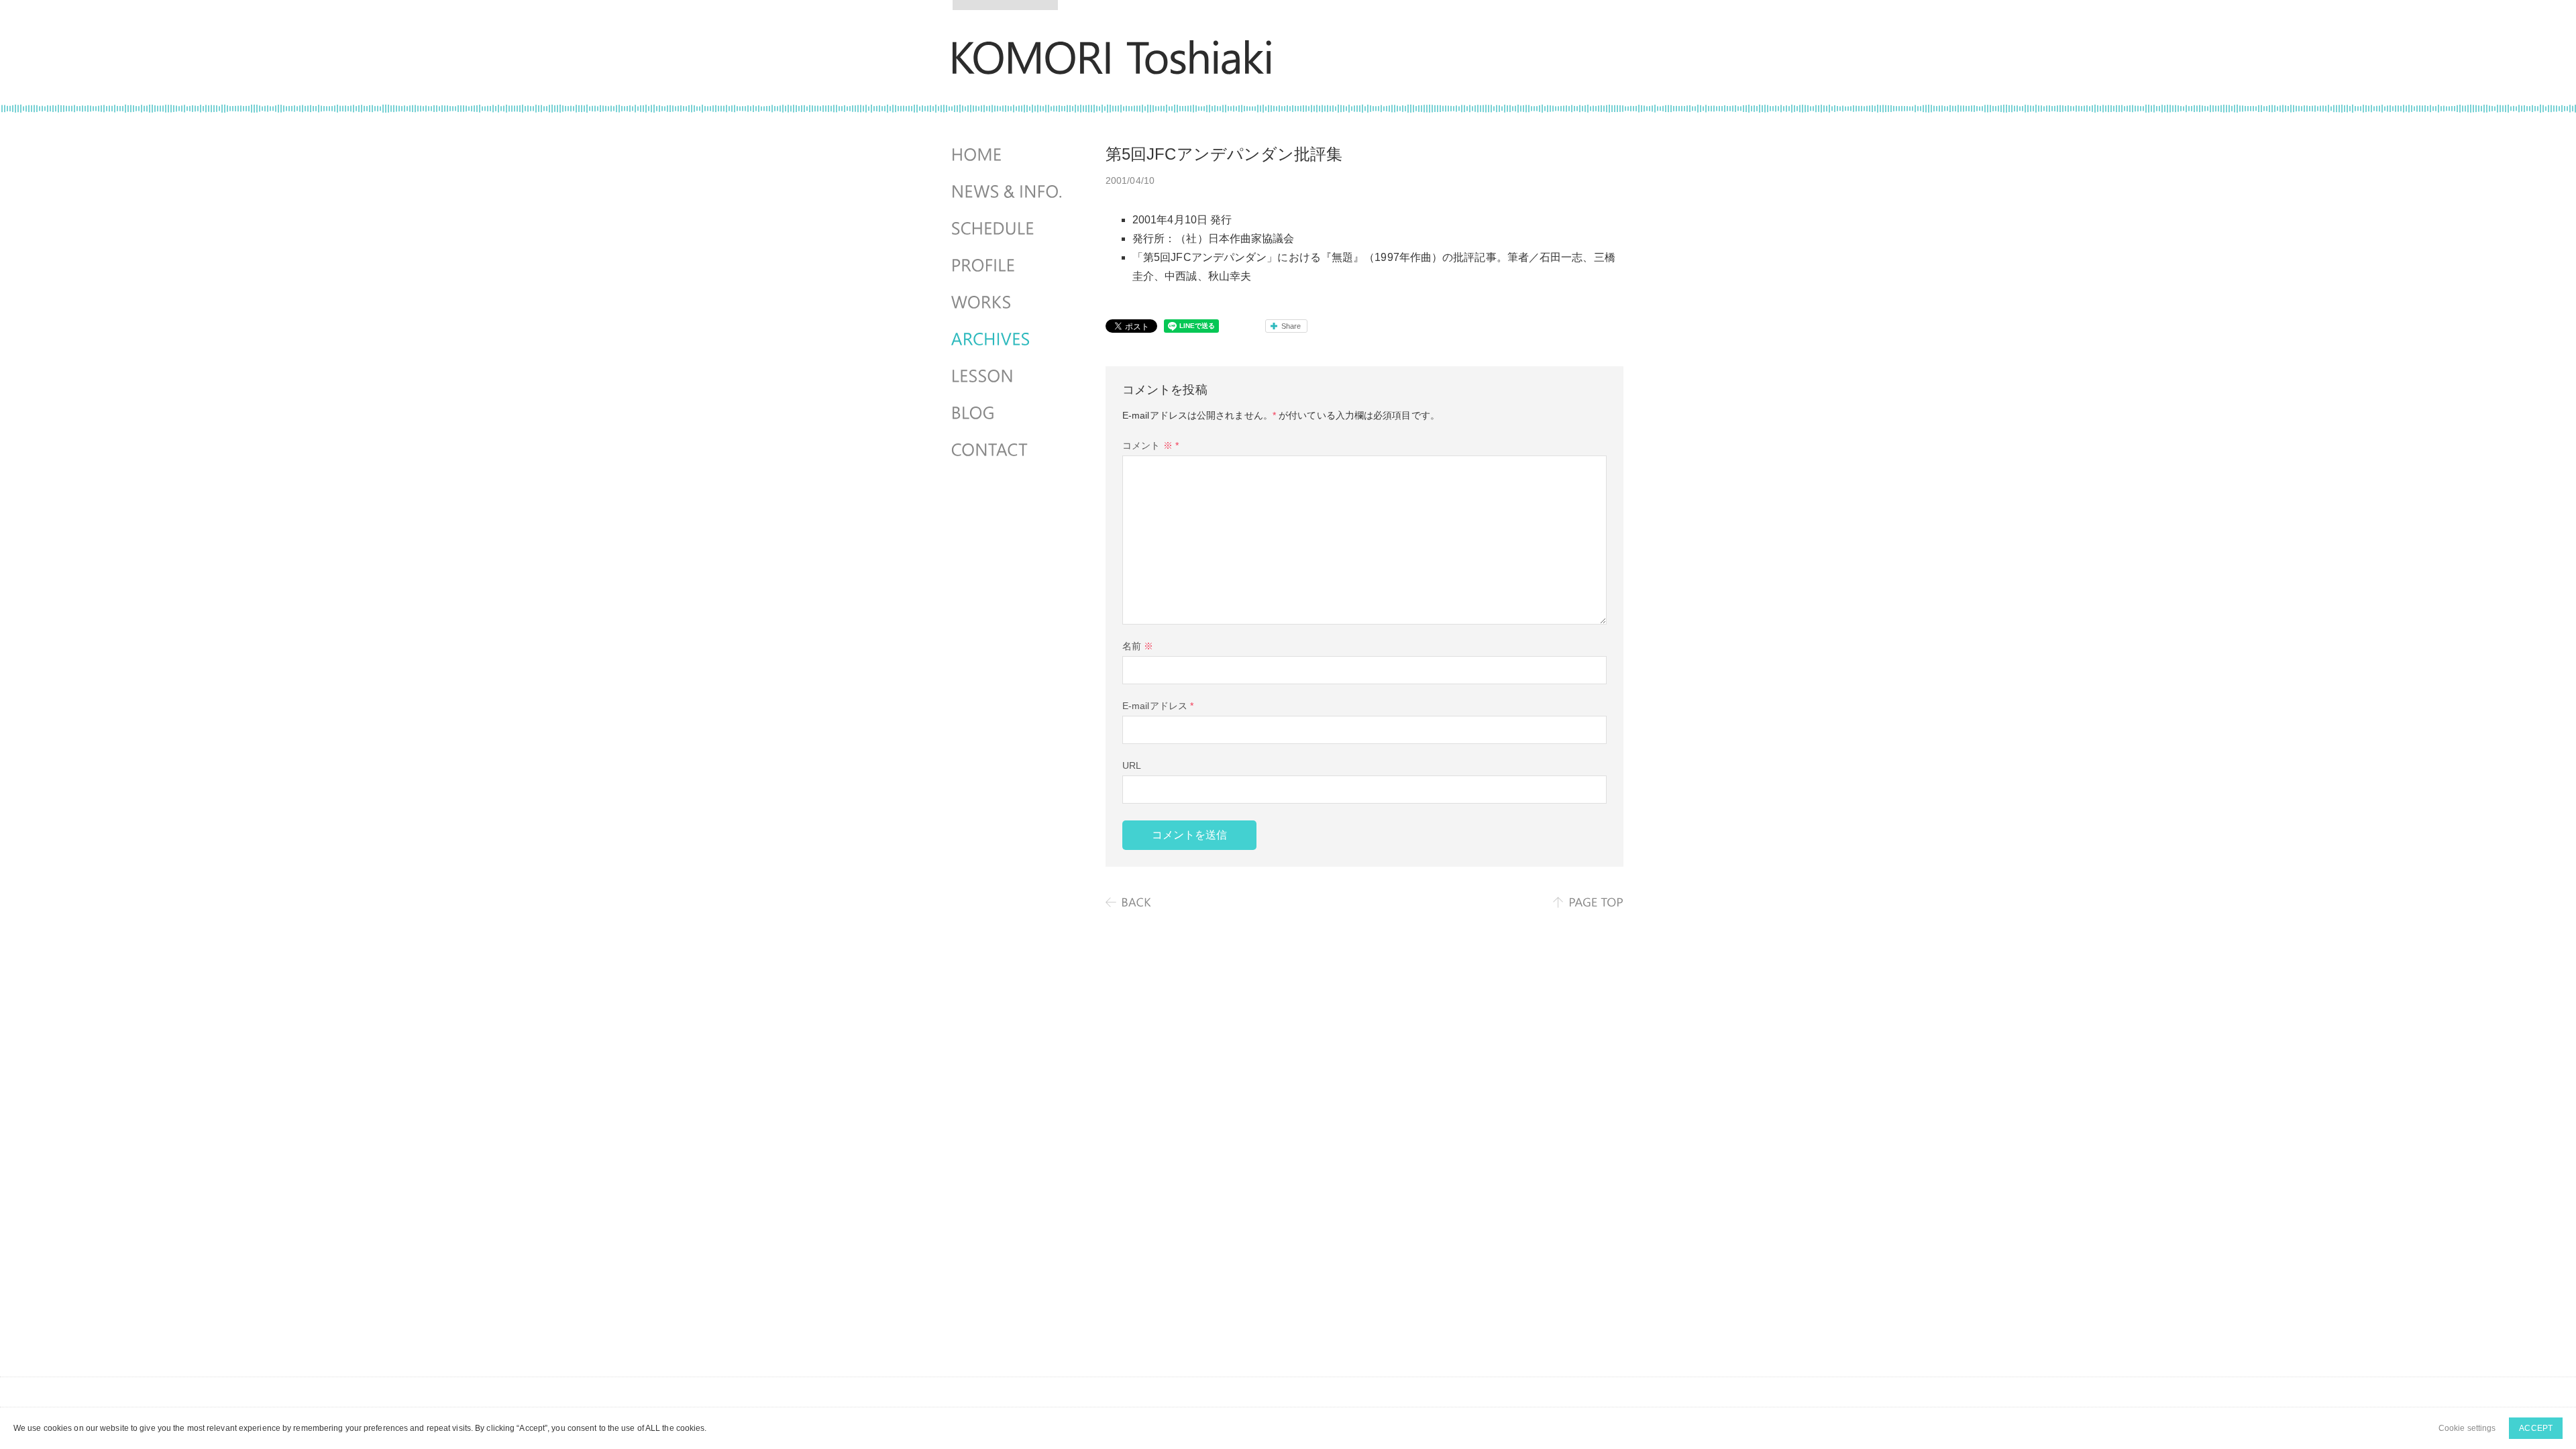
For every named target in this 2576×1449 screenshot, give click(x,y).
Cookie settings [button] (2467, 1428)
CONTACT (1008, 450)
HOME (1008, 155)
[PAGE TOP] (1588, 902)
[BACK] (1129, 902)
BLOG (1008, 413)
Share (1291, 326)
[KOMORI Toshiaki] (1112, 65)
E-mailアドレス (1158, 706)
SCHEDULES (1008, 229)
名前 (1138, 646)
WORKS (1008, 303)
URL (1132, 765)
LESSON (1008, 376)
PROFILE (1008, 266)
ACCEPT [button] (2536, 1428)
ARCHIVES (1008, 339)
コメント (1150, 445)
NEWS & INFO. (1008, 192)
